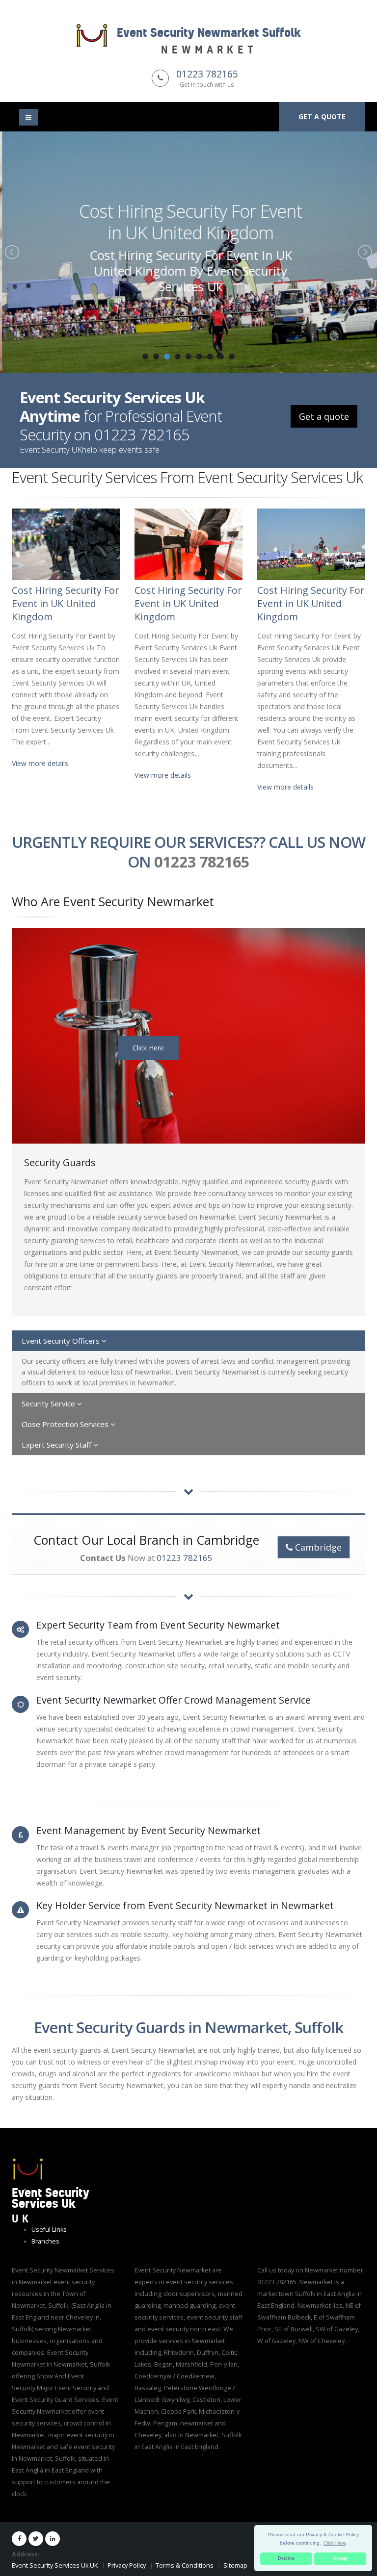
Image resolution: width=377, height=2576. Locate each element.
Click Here (148, 1048)
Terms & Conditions (185, 2565)
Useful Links (49, 2230)
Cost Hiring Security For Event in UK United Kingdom (188, 222)
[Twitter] (36, 2539)
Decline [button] (286, 2558)
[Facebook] (19, 2539)
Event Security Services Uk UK (55, 2565)
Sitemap (235, 2565)
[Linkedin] (53, 2539)
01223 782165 (207, 74)
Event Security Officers (62, 1341)
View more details (40, 763)
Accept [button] (340, 2558)
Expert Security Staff (57, 1445)
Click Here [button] (335, 2543)
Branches (45, 2241)
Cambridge (317, 1547)
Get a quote (322, 116)
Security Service (49, 1403)
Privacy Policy (127, 2565)
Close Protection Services (66, 1424)
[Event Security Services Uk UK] (28, 2168)
